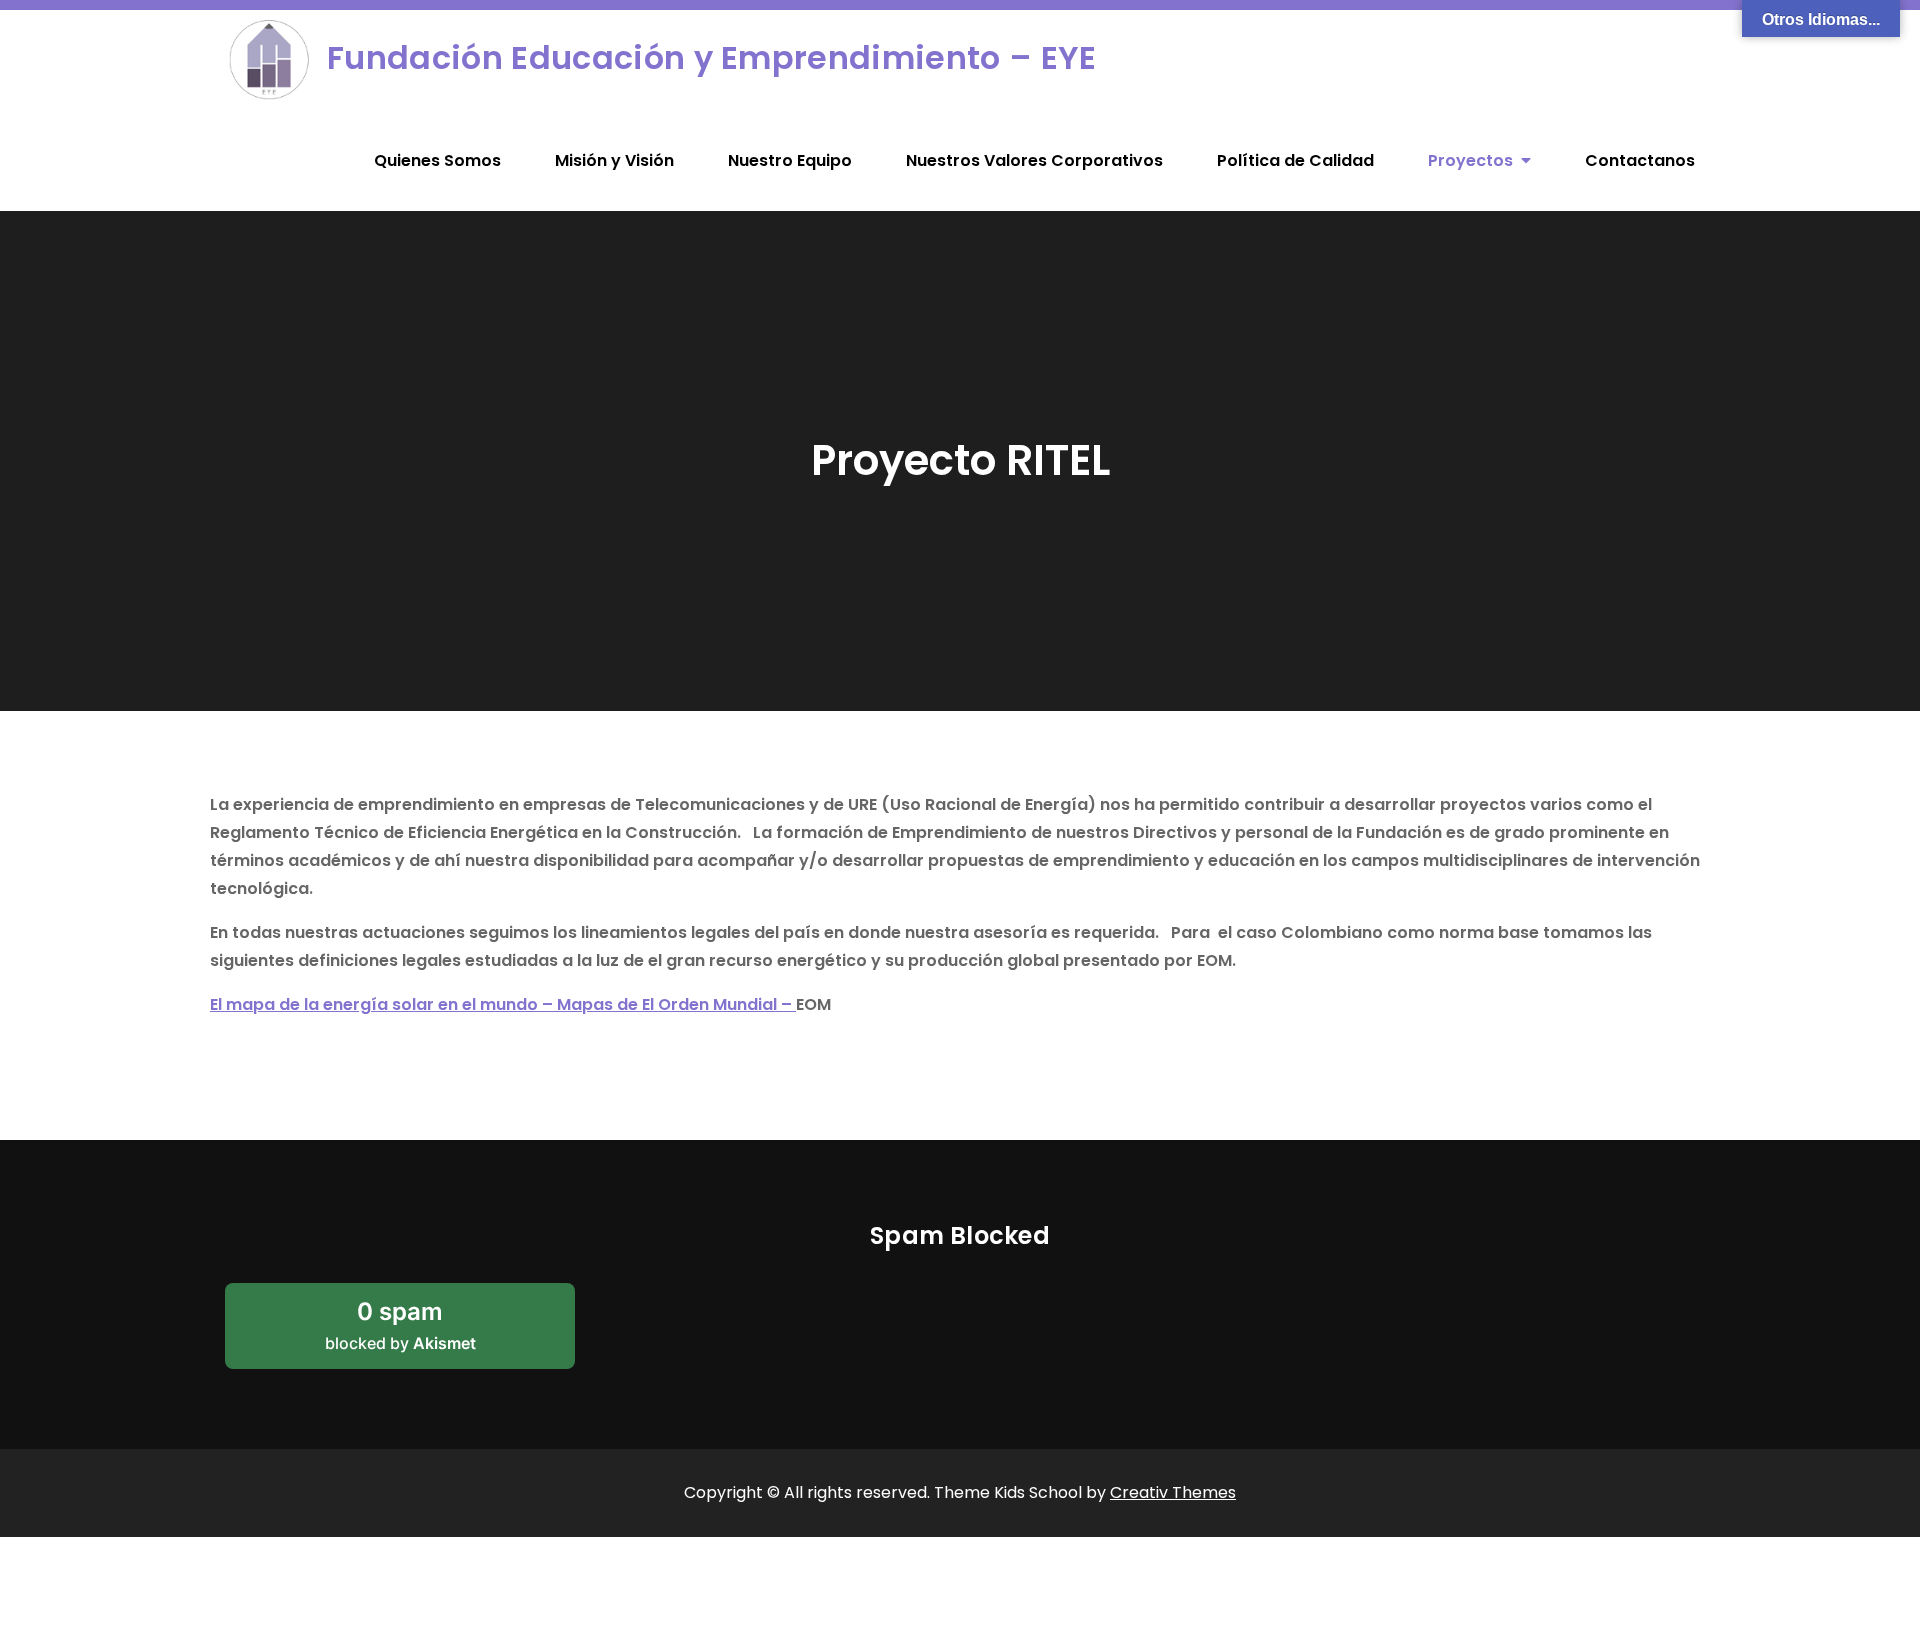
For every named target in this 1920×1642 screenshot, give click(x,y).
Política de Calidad (1295, 160)
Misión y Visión (614, 160)
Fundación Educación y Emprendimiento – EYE (711, 57)
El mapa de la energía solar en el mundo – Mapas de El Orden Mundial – (503, 1004)
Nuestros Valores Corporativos (1034, 160)
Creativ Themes (1173, 1492)
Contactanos (1640, 160)
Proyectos (1470, 160)
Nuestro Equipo (790, 160)
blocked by (427, 1333)
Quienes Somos (437, 160)
